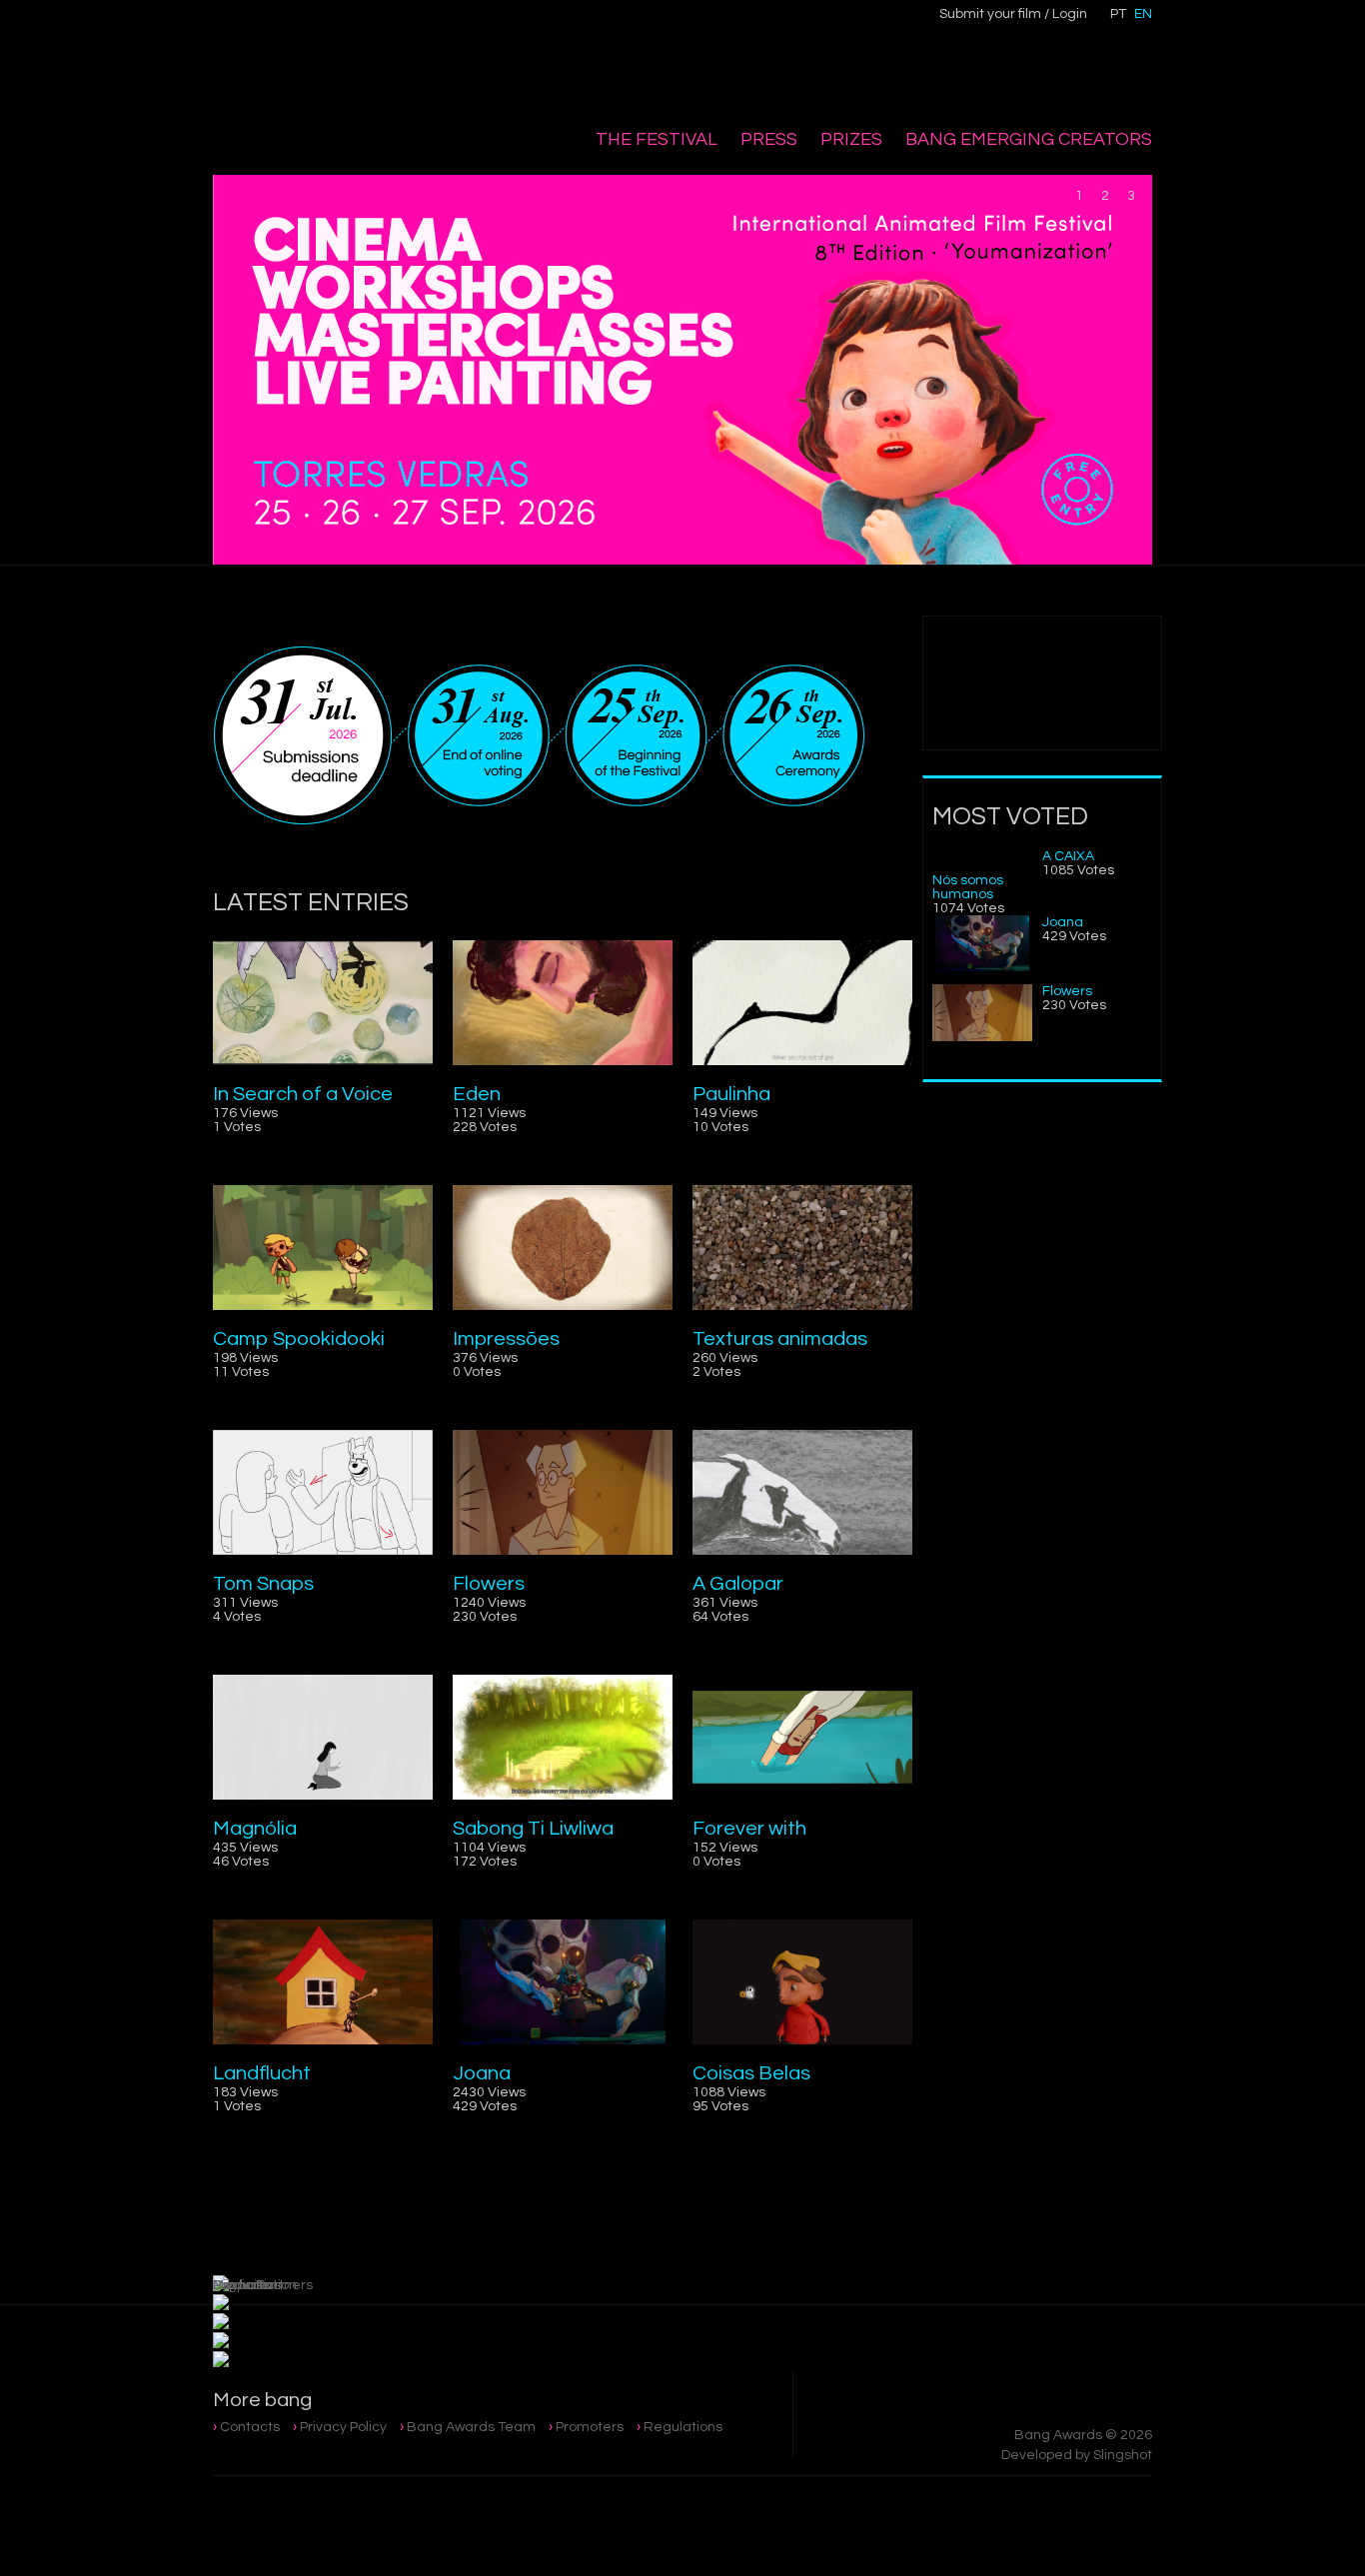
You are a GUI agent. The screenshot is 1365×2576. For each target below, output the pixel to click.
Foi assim (1052, 1292)
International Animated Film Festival (315, 62)
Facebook (470, 26)
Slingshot (1123, 2455)
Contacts (250, 2427)
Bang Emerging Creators (1029, 139)
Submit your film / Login (1013, 14)
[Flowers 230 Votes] (982, 1037)
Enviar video (1042, 683)
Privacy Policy (343, 2427)
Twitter (554, 26)
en (1143, 14)
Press (769, 139)
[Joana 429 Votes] (982, 967)
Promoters (590, 2427)
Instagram (512, 27)
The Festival (657, 139)
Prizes (851, 139)
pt (1118, 14)
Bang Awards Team (471, 2427)
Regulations (683, 2427)
